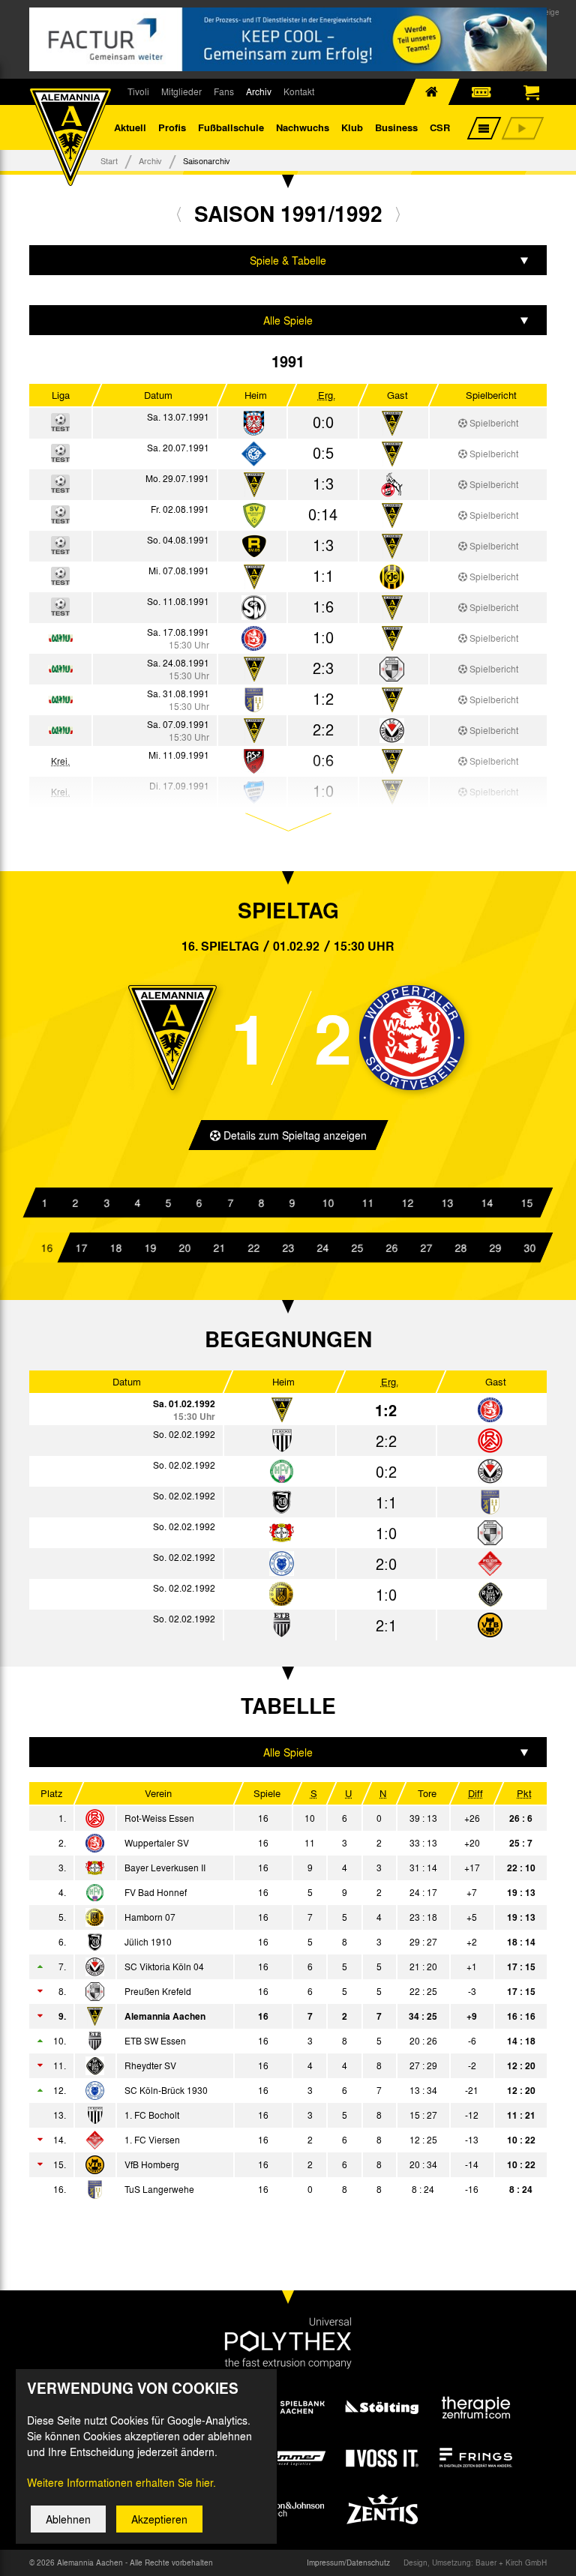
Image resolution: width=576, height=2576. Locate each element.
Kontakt (299, 91)
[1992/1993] (398, 214)
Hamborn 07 (150, 1917)
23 (288, 1248)
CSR (440, 127)
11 (367, 1203)
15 (526, 1203)
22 (253, 1248)
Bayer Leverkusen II (165, 1868)
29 (495, 1248)
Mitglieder (181, 91)
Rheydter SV (150, 2065)
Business (396, 127)
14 (487, 1203)
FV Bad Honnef (156, 1892)
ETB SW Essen (155, 2041)
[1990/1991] (179, 214)
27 (426, 1248)
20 (184, 1248)
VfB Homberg (152, 2164)
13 (447, 1203)
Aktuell (130, 127)
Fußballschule (231, 127)
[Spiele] (254, 424)
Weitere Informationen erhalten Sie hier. (121, 2482)
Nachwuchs (303, 127)
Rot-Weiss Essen (159, 1818)
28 (460, 1248)
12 (407, 1203)
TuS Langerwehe (159, 2189)
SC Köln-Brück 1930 (166, 2090)
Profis (172, 127)
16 (46, 1248)
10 (328, 1203)
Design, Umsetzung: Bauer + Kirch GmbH (475, 2563)
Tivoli (138, 91)
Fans (224, 91)
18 (115, 1248)
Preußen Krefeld (158, 1991)
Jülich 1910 (148, 1942)
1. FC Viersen (152, 2140)
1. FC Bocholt (152, 2115)
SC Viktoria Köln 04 (164, 1966)
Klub (352, 127)
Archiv (259, 91)
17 (81, 1248)
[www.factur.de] (288, 39)
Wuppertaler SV (157, 1843)
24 (322, 1248)
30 (529, 1248)
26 (391, 1248)
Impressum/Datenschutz (348, 2563)
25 (357, 1248)
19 (150, 1248)
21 (219, 1248)
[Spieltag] (490, 1411)
